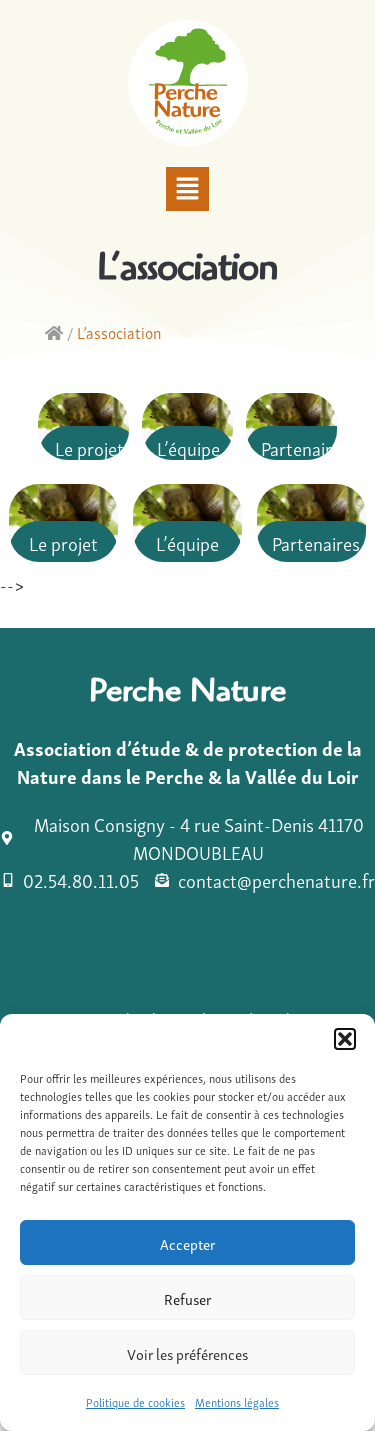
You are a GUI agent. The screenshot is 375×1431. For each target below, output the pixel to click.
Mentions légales (237, 1401)
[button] (345, 1039)
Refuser (187, 1298)
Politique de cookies (135, 1401)
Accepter (187, 1243)
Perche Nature (187, 695)
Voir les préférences (187, 1353)
